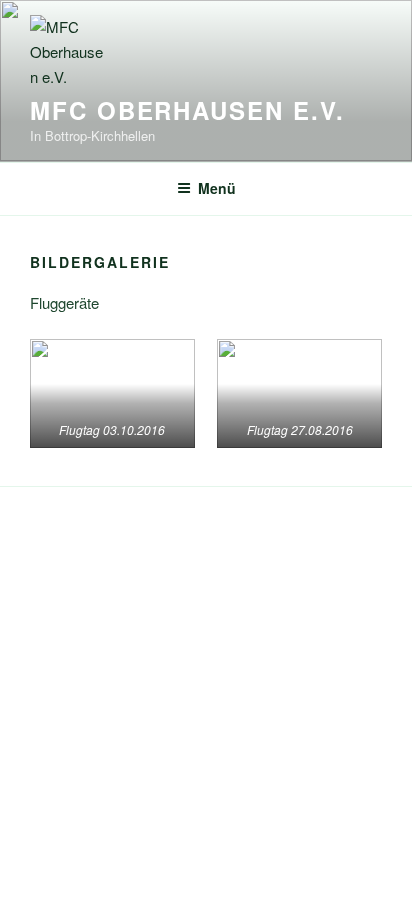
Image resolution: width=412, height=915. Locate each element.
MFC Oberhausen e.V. (187, 110)
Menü (217, 188)
